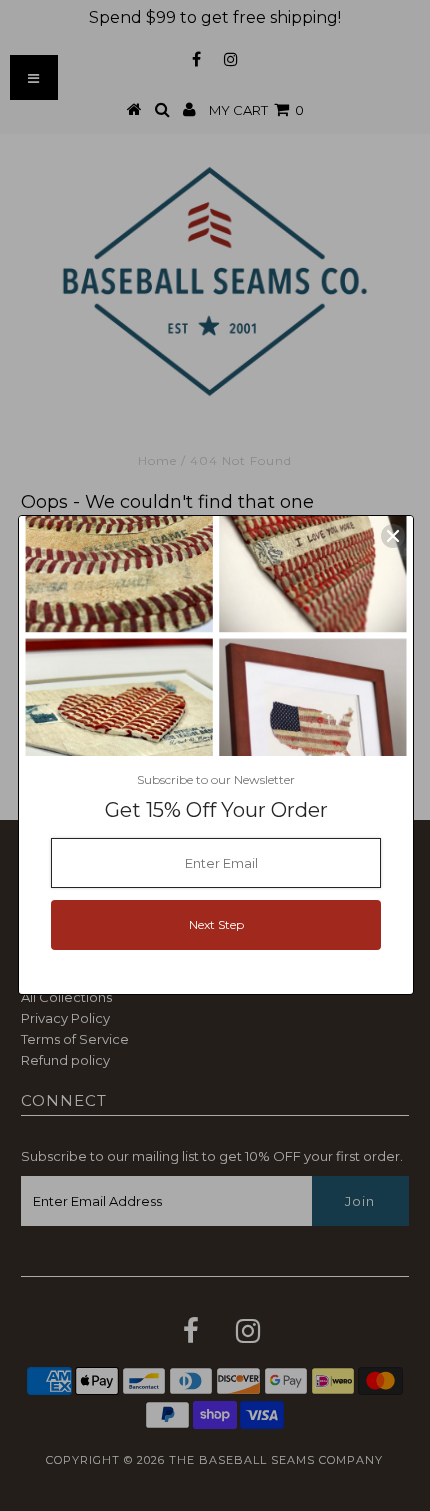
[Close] (393, 536)
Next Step (216, 924)
